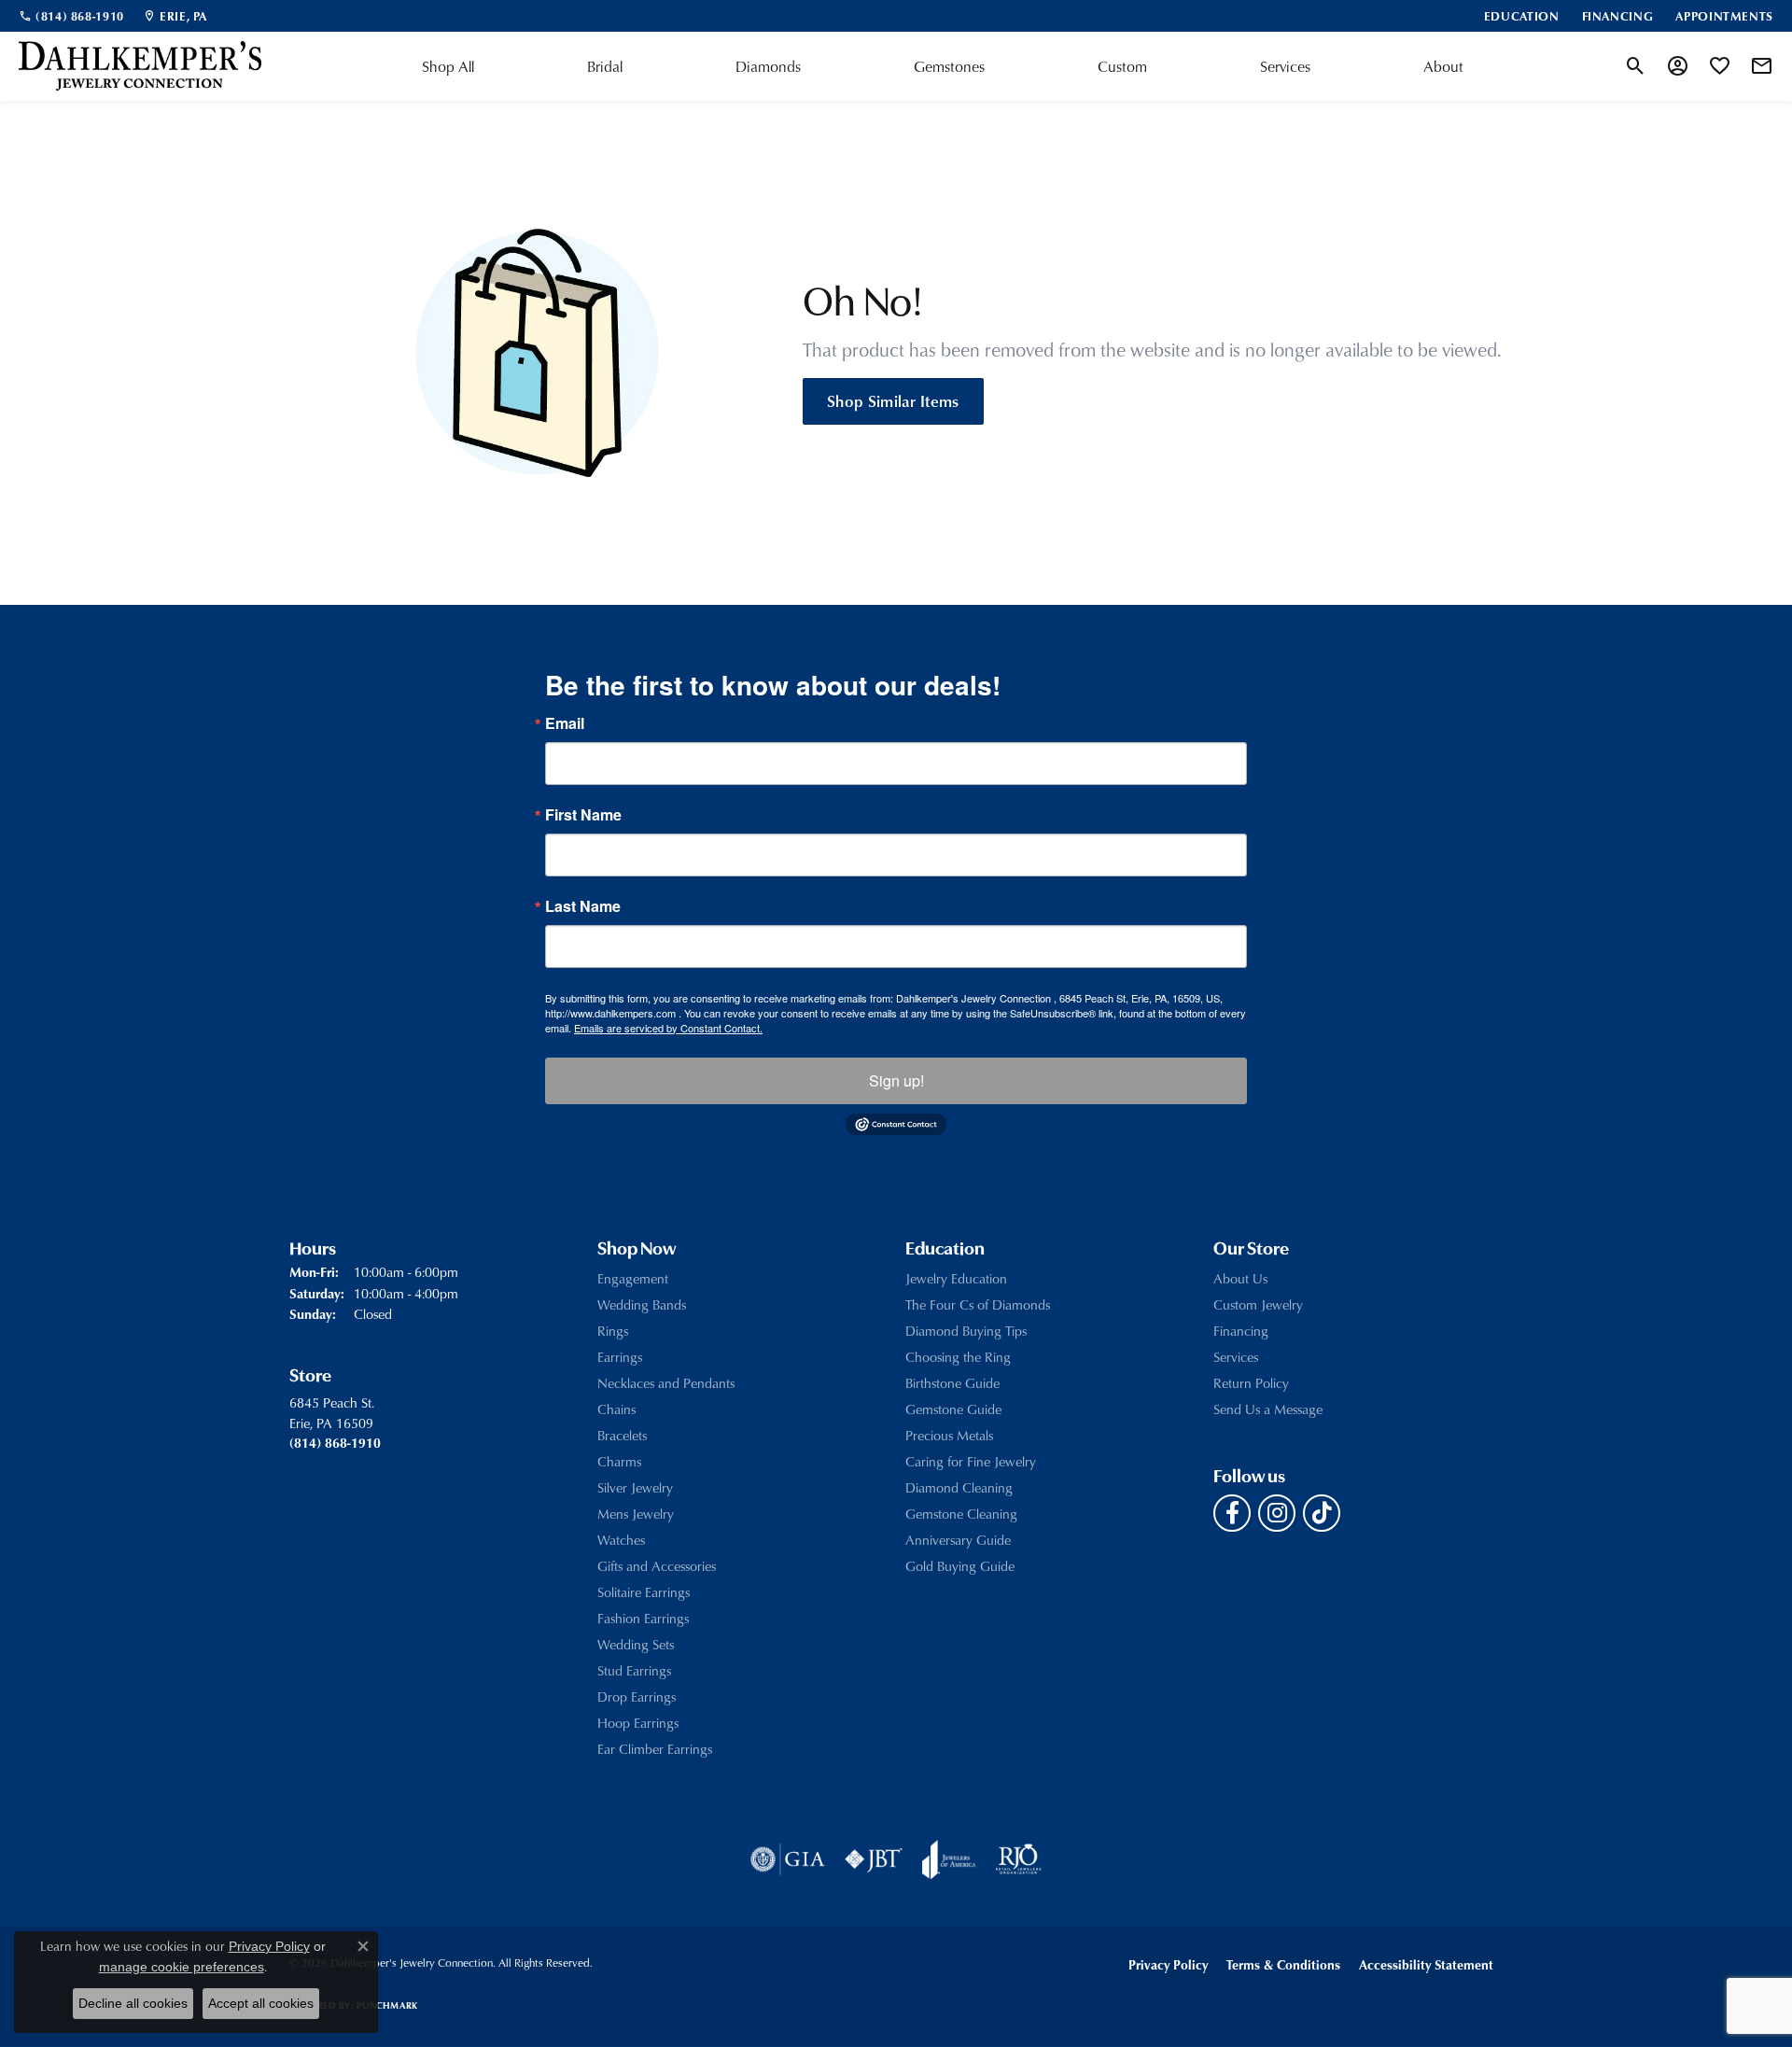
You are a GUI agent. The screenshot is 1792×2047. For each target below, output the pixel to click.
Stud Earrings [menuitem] (634, 1670)
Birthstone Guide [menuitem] (952, 1383)
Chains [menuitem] (616, 1409)
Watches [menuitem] (621, 1540)
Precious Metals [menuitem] (949, 1435)
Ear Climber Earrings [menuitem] (655, 1749)
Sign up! (896, 1080)
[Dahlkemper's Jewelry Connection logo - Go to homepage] (140, 66)
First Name (583, 815)
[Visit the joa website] (949, 1859)
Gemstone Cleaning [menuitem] (961, 1514)
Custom (1122, 66)
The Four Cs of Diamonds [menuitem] (978, 1304)
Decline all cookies (133, 2003)
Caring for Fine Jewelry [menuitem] (971, 1461)
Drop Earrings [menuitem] (637, 1696)
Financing (1241, 1331)
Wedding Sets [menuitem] (636, 1644)
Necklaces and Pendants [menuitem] (666, 1383)
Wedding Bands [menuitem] (642, 1304)
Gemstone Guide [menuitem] (953, 1409)
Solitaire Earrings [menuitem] (644, 1592)
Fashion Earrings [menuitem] (643, 1618)
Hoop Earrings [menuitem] (638, 1723)
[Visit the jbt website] (874, 1859)
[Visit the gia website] (788, 1859)
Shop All (448, 66)
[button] (1636, 66)
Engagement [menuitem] (633, 1278)
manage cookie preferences (182, 1967)
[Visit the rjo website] (1018, 1859)
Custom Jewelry (1258, 1304)
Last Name (583, 906)
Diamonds (768, 66)
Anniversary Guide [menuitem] (958, 1540)
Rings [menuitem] (613, 1331)
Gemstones (949, 66)
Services (1285, 66)
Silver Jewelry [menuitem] (635, 1487)
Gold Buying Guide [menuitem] (960, 1566)
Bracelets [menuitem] (622, 1435)
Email (565, 723)
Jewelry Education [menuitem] (956, 1278)
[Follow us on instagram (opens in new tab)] (1277, 1513)
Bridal (605, 66)
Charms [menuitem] (619, 1461)
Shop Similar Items (893, 400)
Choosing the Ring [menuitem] (958, 1357)
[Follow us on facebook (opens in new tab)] (1232, 1513)
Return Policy (1251, 1383)
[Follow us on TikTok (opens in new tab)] (1322, 1513)
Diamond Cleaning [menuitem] (959, 1487)
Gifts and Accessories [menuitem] (657, 1566)
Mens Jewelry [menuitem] (636, 1514)
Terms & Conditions (1283, 1964)
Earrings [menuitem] (620, 1357)
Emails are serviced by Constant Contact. (668, 1028)
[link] (71, 16)
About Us (1240, 1278)
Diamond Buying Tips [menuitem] (966, 1331)
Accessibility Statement (1426, 1964)
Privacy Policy (1168, 1964)
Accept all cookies (261, 2003)
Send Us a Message (1268, 1409)
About (1443, 66)
